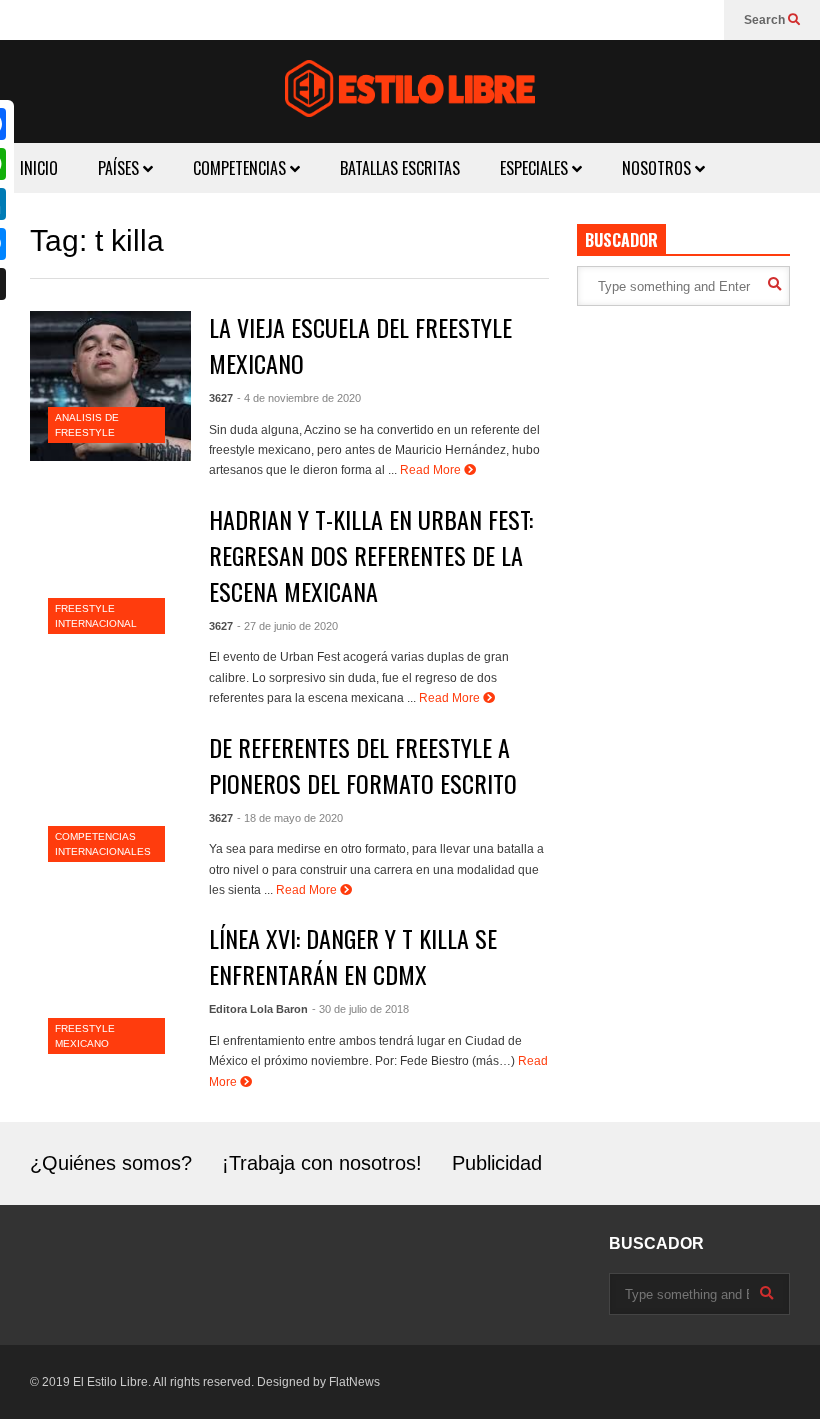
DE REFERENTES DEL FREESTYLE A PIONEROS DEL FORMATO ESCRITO (363, 765)
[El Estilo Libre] (410, 91)
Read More (432, 470)
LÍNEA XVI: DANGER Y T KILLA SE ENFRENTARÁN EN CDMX (353, 956)
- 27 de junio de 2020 (287, 626)
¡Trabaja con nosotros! (322, 1163)
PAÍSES (120, 168)
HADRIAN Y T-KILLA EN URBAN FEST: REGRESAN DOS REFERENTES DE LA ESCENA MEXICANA (371, 555)
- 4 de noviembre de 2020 (299, 398)
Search (766, 20)
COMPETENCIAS (241, 168)
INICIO (39, 168)
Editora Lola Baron (258, 1009)
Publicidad (497, 1163)
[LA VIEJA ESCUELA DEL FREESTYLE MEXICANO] (110, 386)
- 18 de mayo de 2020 (290, 818)
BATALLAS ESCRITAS (400, 168)
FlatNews (354, 1382)
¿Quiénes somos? (111, 1163)
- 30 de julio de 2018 (360, 1009)
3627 (221, 398)
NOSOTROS (658, 168)
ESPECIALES (536, 168)
